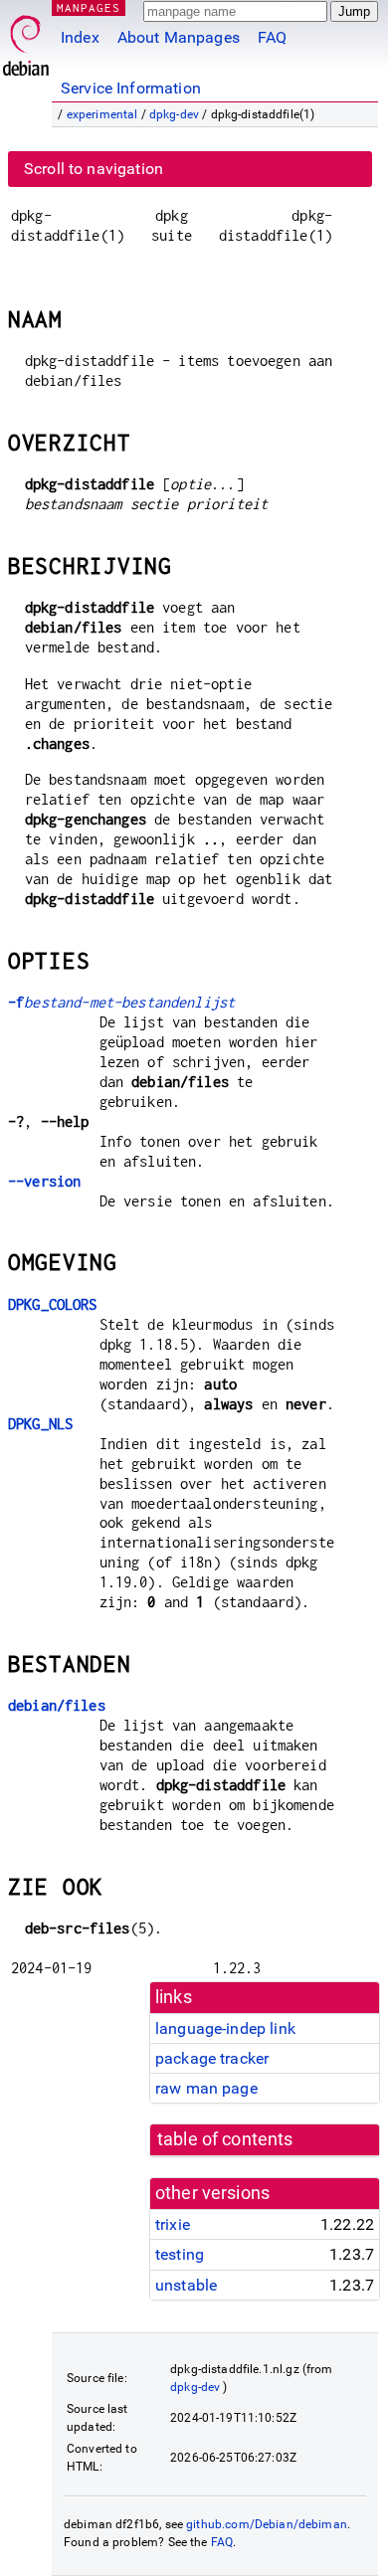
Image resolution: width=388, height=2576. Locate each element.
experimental (102, 114)
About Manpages (179, 37)
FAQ (272, 37)
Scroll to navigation (94, 169)
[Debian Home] (26, 40)
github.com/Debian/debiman (267, 2524)
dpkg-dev (174, 114)
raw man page (206, 2088)
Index (80, 37)
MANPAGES (89, 7)
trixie (173, 2224)
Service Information (131, 88)
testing (180, 2254)
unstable (186, 2285)
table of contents (225, 2139)
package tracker (212, 2058)
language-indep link (225, 2028)
